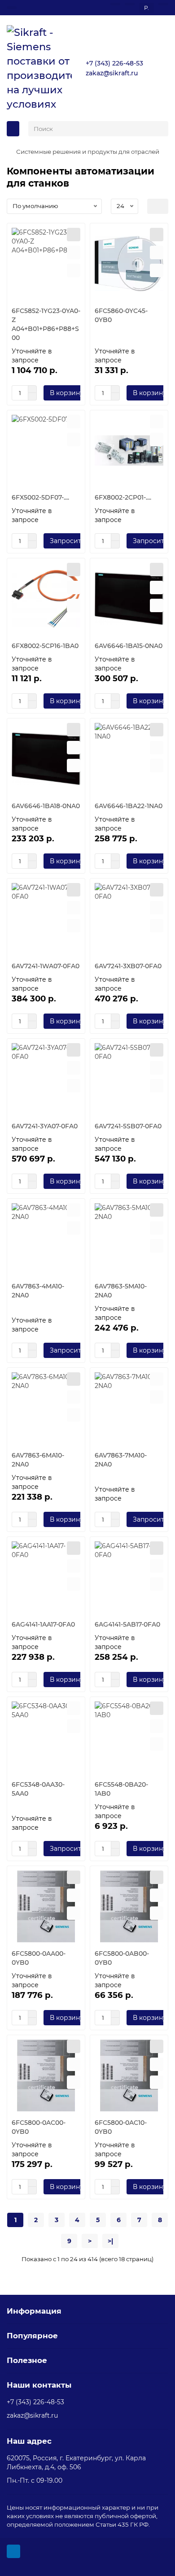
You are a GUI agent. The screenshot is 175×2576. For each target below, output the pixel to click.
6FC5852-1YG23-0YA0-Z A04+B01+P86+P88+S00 (46, 324)
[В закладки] (74, 252)
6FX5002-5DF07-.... (40, 497)
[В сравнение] (74, 270)
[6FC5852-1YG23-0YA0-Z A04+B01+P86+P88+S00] (46, 264)
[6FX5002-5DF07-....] (46, 451)
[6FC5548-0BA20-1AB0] (129, 1737)
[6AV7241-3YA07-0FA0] (46, 1079)
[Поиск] (159, 129)
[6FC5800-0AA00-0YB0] (46, 1906)
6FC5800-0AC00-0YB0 (39, 2127)
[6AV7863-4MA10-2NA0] (46, 1239)
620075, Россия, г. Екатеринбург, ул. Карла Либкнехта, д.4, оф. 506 (76, 2463)
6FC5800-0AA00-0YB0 (39, 1958)
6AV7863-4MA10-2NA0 (38, 1291)
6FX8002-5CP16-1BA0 (45, 646)
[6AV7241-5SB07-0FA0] (129, 1079)
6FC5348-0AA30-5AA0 (38, 1789)
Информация (34, 2311)
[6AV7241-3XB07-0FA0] (129, 919)
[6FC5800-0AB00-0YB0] (129, 1906)
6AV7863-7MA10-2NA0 (121, 1460)
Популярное (32, 2336)
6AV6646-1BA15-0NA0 (129, 646)
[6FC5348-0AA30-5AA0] (46, 1737)
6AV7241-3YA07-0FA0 (45, 1126)
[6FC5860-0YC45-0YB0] (129, 264)
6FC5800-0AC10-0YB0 (121, 2127)
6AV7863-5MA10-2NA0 (121, 1291)
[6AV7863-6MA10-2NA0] (46, 1408)
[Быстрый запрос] (74, 235)
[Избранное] (115, 4)
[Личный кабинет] (163, 4)
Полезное (27, 2360)
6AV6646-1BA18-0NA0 (46, 806)
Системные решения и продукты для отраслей (88, 152)
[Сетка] (153, 206)
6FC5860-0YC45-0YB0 (121, 315)
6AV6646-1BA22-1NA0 (129, 806)
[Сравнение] (130, 4)
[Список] (163, 206)
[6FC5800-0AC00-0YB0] (46, 2076)
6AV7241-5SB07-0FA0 (128, 1126)
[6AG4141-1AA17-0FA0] (46, 1577)
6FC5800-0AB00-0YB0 (122, 1958)
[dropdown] (12, 8)
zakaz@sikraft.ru (112, 73)
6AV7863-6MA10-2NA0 (38, 1460)
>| (110, 2241)
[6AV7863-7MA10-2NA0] (129, 1408)
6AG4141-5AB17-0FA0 (127, 1624)
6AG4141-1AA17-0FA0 (43, 1624)
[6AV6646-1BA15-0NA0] (129, 599)
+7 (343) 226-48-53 (114, 63)
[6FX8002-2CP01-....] (129, 451)
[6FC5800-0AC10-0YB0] (129, 2076)
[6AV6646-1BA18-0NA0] (46, 759)
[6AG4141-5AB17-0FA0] (129, 1577)
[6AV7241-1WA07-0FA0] (46, 919)
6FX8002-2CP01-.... (123, 497)
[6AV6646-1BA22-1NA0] (129, 759)
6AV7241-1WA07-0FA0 (46, 966)
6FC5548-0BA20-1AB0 (121, 1789)
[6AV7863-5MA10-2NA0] (129, 1239)
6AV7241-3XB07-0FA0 (128, 966)
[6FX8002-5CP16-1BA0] (46, 599)
